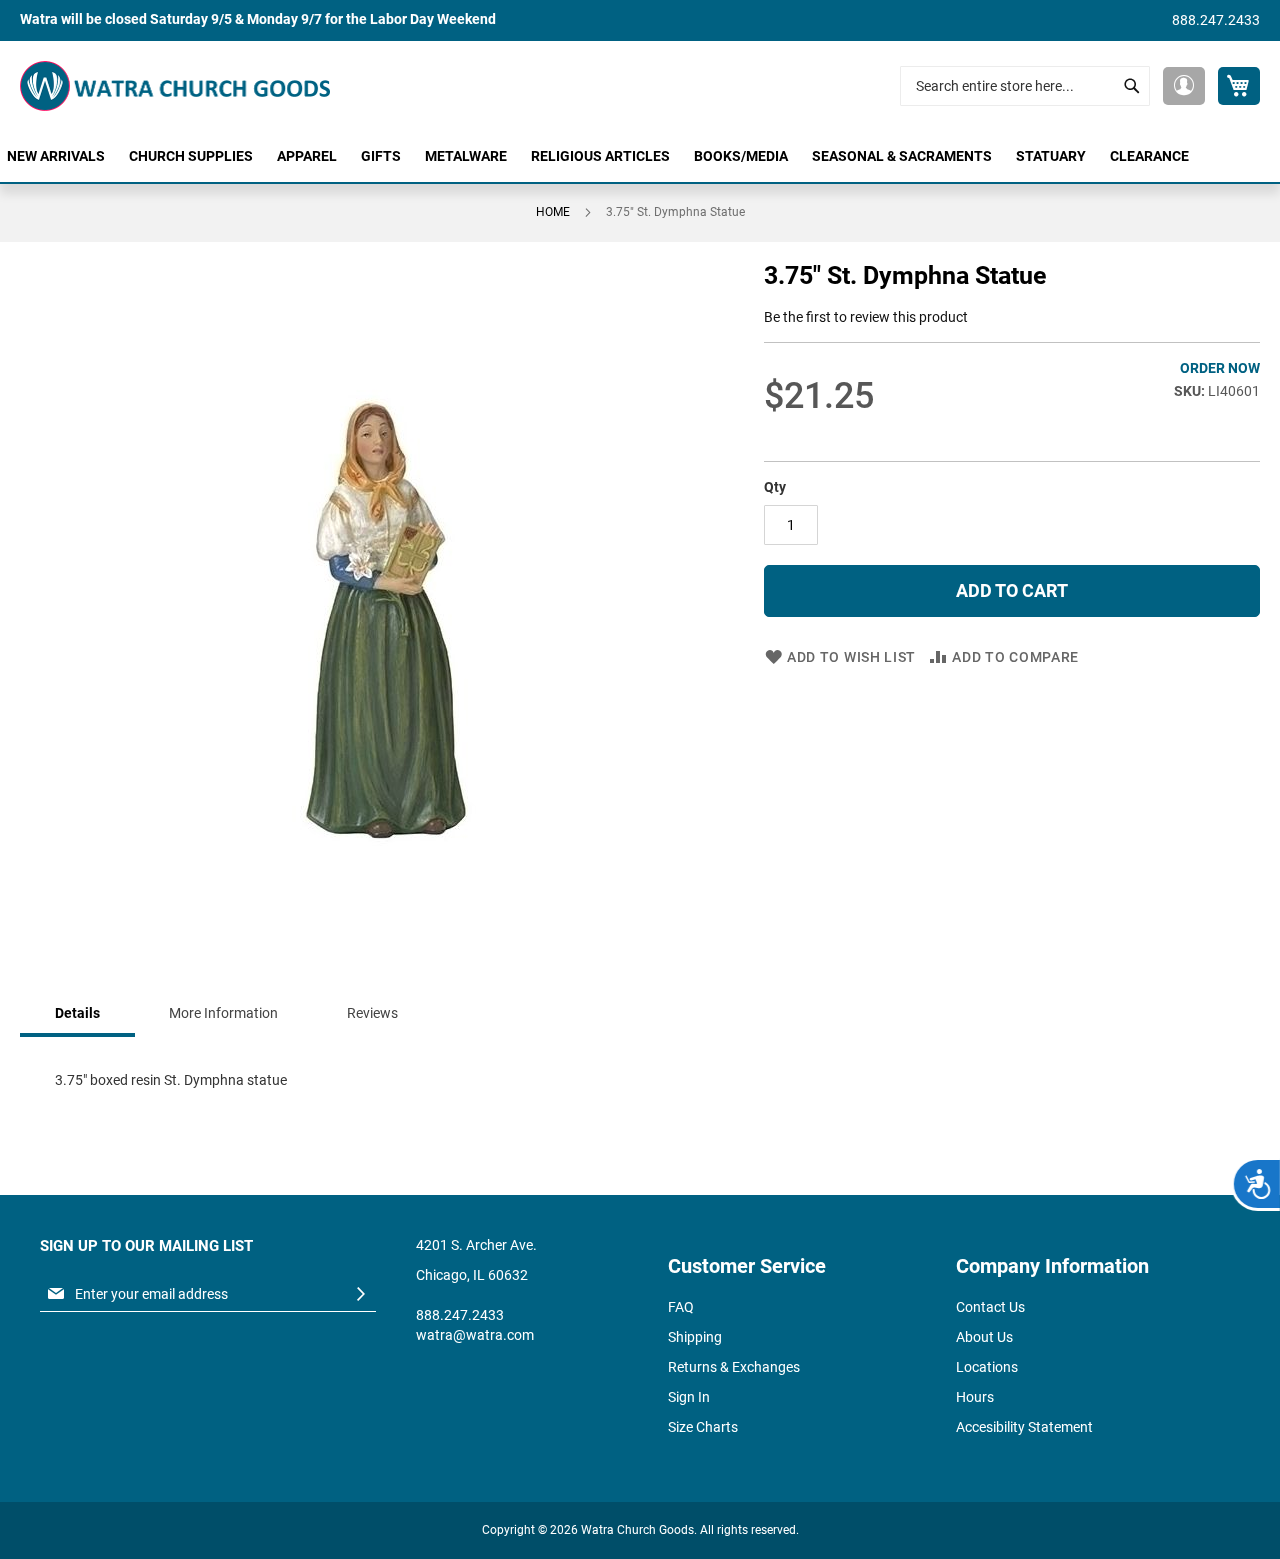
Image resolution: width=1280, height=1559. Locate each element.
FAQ (681, 1307)
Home (553, 212)
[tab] (77, 1014)
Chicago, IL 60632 (472, 1275)
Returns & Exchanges (734, 1367)
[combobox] (1025, 86)
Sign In (689, 1397)
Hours (975, 1397)
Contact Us (990, 1307)
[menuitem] (56, 156)
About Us (984, 1337)
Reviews (372, 1013)
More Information (223, 1013)
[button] (1184, 86)
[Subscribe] (361, 1294)
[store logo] (175, 86)
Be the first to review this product (866, 317)
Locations (987, 1367)
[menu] (640, 156)
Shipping (695, 1337)
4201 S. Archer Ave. (476, 1245)
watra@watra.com (475, 1335)
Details (77, 1013)
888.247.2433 (1216, 20)
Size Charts (703, 1427)
